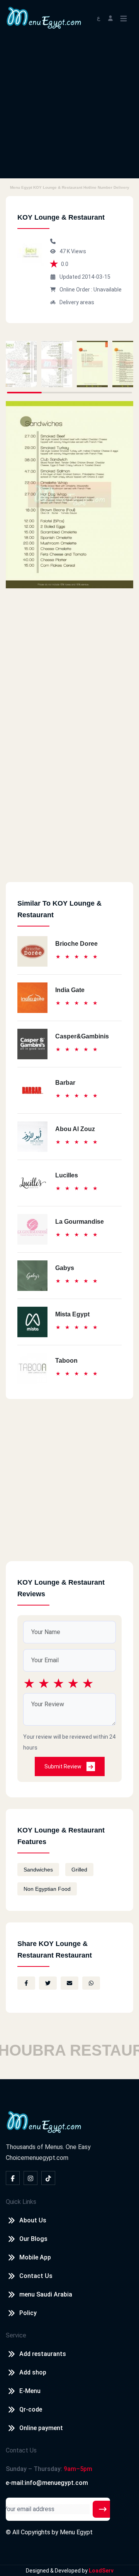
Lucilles (67, 1175)
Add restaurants (43, 2354)
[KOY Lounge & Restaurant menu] (21, 364)
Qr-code (31, 2409)
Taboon (66, 1361)
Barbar (65, 1083)
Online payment (41, 2428)
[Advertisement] (69, 109)
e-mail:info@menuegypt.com (47, 2483)
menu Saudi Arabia (46, 2294)
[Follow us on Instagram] (31, 2178)
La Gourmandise (80, 1222)
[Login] (110, 18)
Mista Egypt (72, 1314)
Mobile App (35, 2257)
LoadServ (101, 2571)
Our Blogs (33, 2239)
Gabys (65, 1268)
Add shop (33, 2372)
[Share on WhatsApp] (91, 1983)
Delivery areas (77, 302)
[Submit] (103, 2509)
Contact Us (36, 2276)
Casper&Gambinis (82, 1036)
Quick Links (21, 2202)
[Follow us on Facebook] (13, 2178)
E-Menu (30, 2391)
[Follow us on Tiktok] (48, 2178)
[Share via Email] (69, 1983)
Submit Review (64, 1766)
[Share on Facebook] (26, 1983)
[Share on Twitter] (48, 1983)
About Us (33, 2220)
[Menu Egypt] (44, 17)
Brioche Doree (76, 944)
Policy (28, 2313)
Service (16, 2335)
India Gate (70, 990)
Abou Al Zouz (75, 1129)
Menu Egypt (76, 2532)
